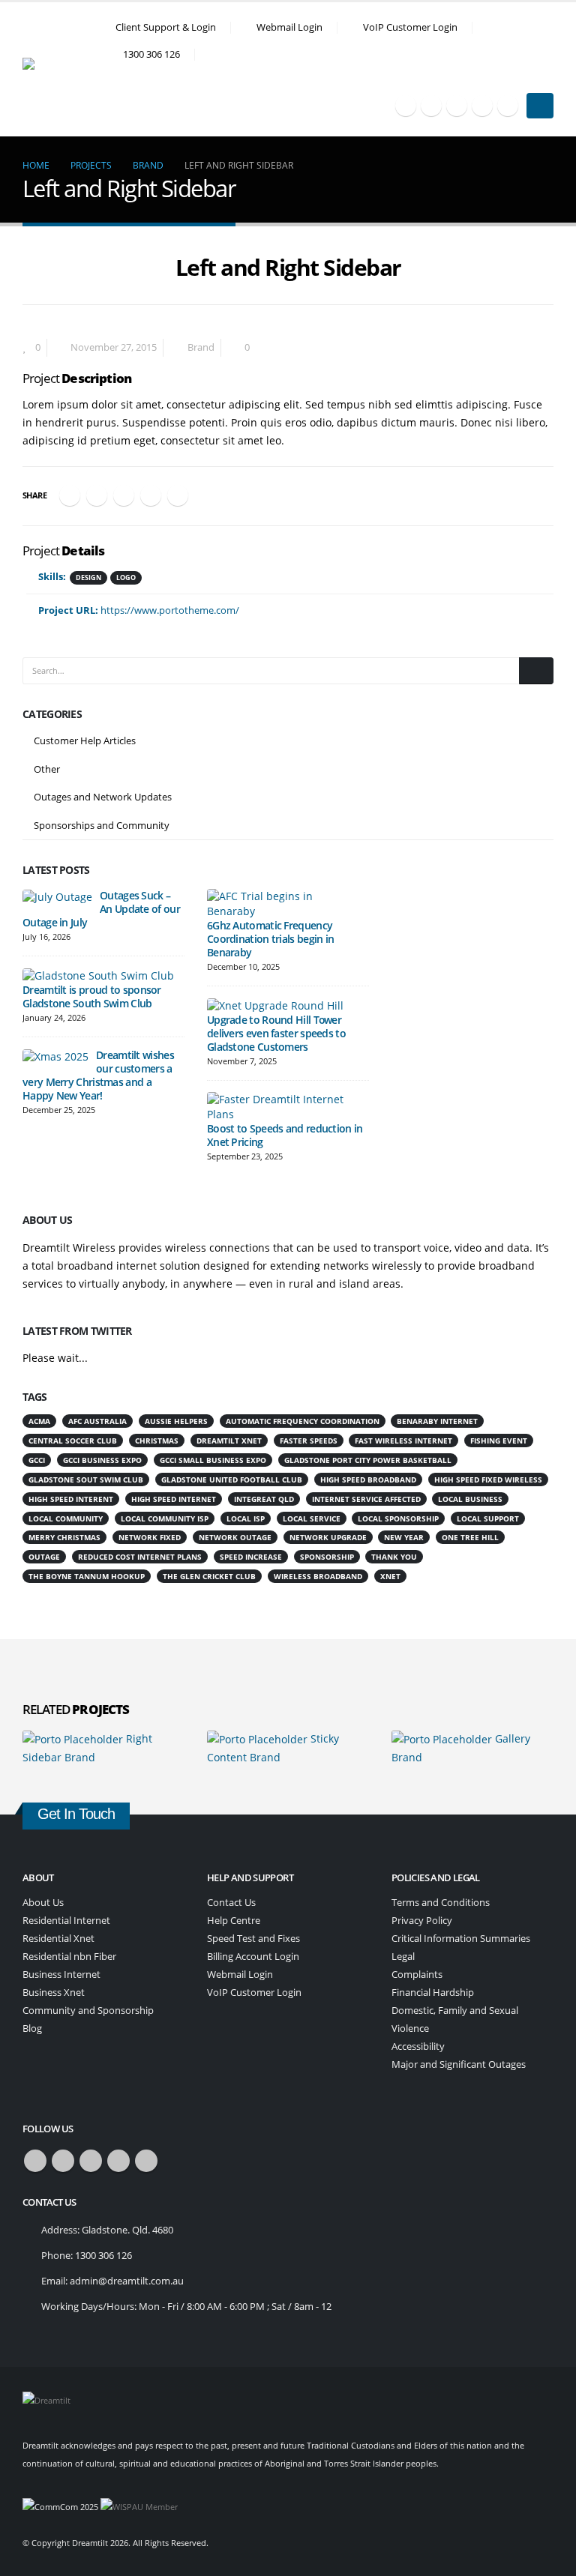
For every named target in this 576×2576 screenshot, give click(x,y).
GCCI (37, 1460)
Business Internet (61, 1975)
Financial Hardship (433, 1993)
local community (66, 1518)
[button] (547, 78)
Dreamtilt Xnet (229, 1441)
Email (178, 495)
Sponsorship (327, 1557)
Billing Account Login (253, 1957)
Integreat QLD (264, 1499)
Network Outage (235, 1537)
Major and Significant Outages (459, 2064)
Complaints (417, 1975)
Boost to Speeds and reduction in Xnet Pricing (285, 1135)
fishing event (499, 1441)
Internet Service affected (366, 1499)
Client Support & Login (166, 27)
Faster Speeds (309, 1441)
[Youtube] (457, 106)
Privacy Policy (422, 1921)
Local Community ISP (165, 1518)
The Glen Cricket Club (209, 1576)
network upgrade (328, 1537)
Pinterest (151, 495)
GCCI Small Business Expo (213, 1460)
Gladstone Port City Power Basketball (368, 1460)
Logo (126, 577)
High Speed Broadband (368, 1479)
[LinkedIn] (508, 106)
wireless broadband (318, 1576)
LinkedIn (124, 495)
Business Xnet (54, 1993)
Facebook (70, 495)
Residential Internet (66, 1921)
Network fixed (150, 1537)
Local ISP (246, 1518)
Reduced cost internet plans (140, 1557)
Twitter (97, 495)
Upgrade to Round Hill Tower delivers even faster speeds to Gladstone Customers (276, 1033)
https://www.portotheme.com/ (170, 610)
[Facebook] (406, 106)
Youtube (91, 2161)
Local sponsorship (398, 1518)
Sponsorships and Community (102, 825)
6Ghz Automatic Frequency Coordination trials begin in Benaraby (270, 939)
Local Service (312, 1518)
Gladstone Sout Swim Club (86, 1479)
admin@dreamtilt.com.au (127, 2281)
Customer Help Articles (85, 740)
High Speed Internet (174, 1499)
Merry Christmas (64, 1537)
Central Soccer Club (73, 1441)
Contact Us (231, 1903)
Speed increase (251, 1557)
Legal (403, 1957)
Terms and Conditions (441, 1903)
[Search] (536, 671)
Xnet (390, 1576)
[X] (431, 106)
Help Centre (234, 1921)
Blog (32, 2028)
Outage (44, 1557)
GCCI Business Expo (102, 1460)
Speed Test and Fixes (253, 1939)
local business (470, 1499)
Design (88, 577)
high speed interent (71, 1499)
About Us (43, 1903)
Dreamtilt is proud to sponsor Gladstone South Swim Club (92, 996)
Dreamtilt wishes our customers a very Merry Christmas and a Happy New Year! (98, 1075)
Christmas (157, 1441)
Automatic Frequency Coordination (303, 1421)
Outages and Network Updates (103, 797)
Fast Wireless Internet (403, 1441)
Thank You (394, 1557)
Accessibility (418, 2046)
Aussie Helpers (176, 1421)
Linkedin (146, 2161)
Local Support (488, 1518)
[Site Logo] (64, 69)
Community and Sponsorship (88, 2011)
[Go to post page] (57, 896)
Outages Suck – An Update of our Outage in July (101, 909)
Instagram (118, 2161)
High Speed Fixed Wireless (488, 1479)
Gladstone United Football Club (232, 1479)
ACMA (39, 1421)
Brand (201, 347)
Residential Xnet (58, 1939)
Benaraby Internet (437, 1421)
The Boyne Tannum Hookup (87, 1576)
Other (47, 769)
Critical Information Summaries (461, 1939)
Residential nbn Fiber (69, 1957)
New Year (404, 1537)
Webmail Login (289, 27)
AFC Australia (97, 1421)
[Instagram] (482, 106)
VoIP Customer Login (410, 27)
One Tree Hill (470, 1537)
